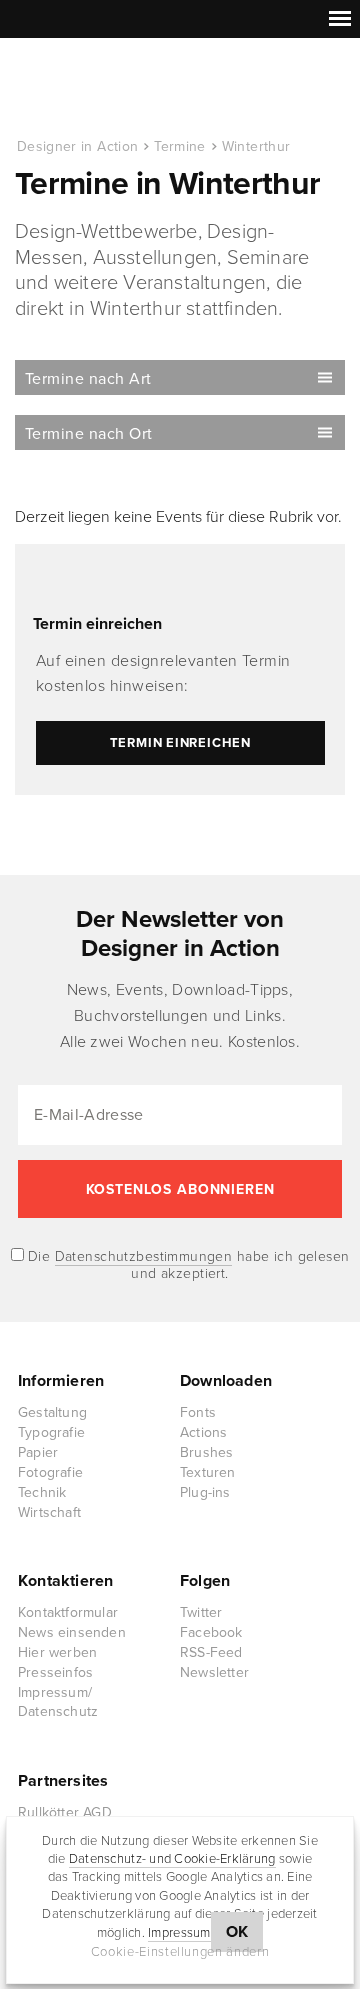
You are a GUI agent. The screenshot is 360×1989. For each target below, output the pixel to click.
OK (237, 1932)
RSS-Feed (211, 1652)
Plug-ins (205, 1492)
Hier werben (57, 1652)
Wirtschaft (49, 1512)
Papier (38, 1452)
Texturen (208, 1472)
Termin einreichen (97, 624)
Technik (42, 1492)
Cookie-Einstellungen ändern (180, 1952)
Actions (203, 1432)
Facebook (211, 1632)
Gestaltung (52, 1412)
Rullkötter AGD (65, 1812)
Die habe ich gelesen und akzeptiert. (187, 1265)
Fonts (198, 1412)
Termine (179, 146)
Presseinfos (55, 1672)
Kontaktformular (68, 1612)
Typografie (51, 1432)
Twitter (201, 1612)
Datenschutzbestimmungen (144, 1256)
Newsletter (214, 1672)
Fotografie (50, 1472)
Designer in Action (119, 89)
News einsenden (72, 1632)
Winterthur (256, 146)
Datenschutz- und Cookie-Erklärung (172, 1859)
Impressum (179, 1933)
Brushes (206, 1452)
